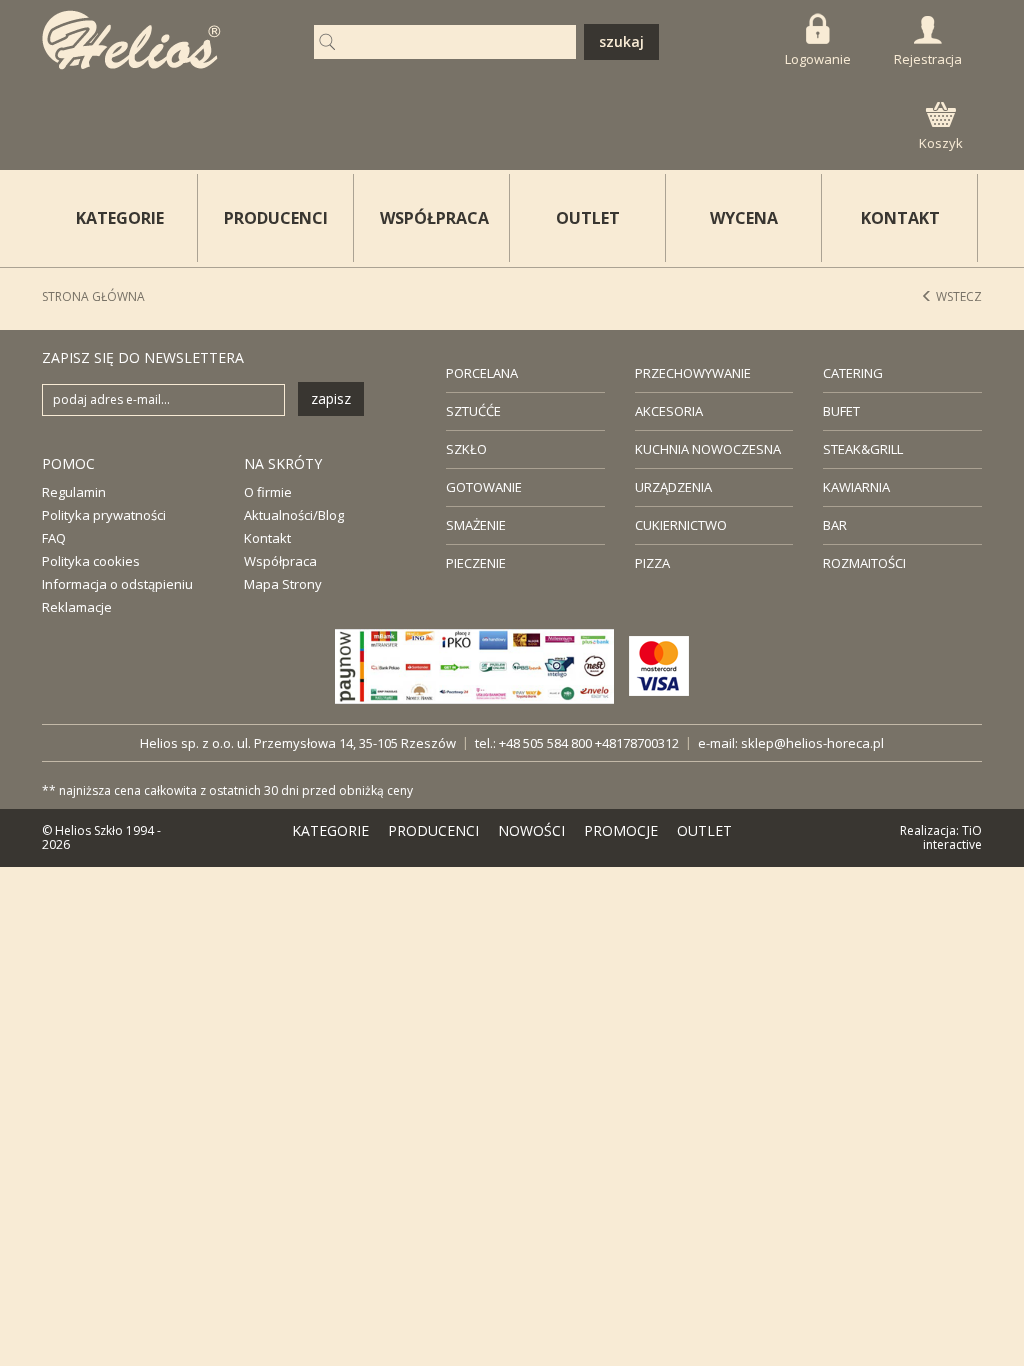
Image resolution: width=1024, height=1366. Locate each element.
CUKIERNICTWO (681, 525)
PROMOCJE (621, 830)
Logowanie (818, 59)
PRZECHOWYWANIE (693, 373)
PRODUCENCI (276, 218)
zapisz (331, 398)
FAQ (54, 538)
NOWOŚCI (531, 830)
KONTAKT (900, 218)
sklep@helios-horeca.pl (812, 743)
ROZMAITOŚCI (864, 563)
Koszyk (941, 143)
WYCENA (744, 218)
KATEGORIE (330, 830)
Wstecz (957, 296)
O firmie (268, 492)
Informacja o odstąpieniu (117, 584)
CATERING (853, 373)
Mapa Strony (283, 584)
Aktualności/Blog (294, 515)
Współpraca (280, 561)
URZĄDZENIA (673, 487)
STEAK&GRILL (863, 449)
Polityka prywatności (104, 515)
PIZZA (652, 563)
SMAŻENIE (476, 525)
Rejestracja (928, 59)
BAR (835, 525)
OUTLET (588, 218)
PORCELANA (482, 373)
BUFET (841, 411)
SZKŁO (466, 449)
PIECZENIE (476, 563)
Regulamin (74, 492)
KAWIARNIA (856, 487)
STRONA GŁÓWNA (93, 296)
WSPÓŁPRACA (434, 218)
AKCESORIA (669, 411)
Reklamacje (77, 607)
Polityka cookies (91, 561)
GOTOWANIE (484, 487)
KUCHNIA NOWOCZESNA (708, 449)
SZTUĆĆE (473, 411)
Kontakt (267, 538)
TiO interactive (952, 837)
